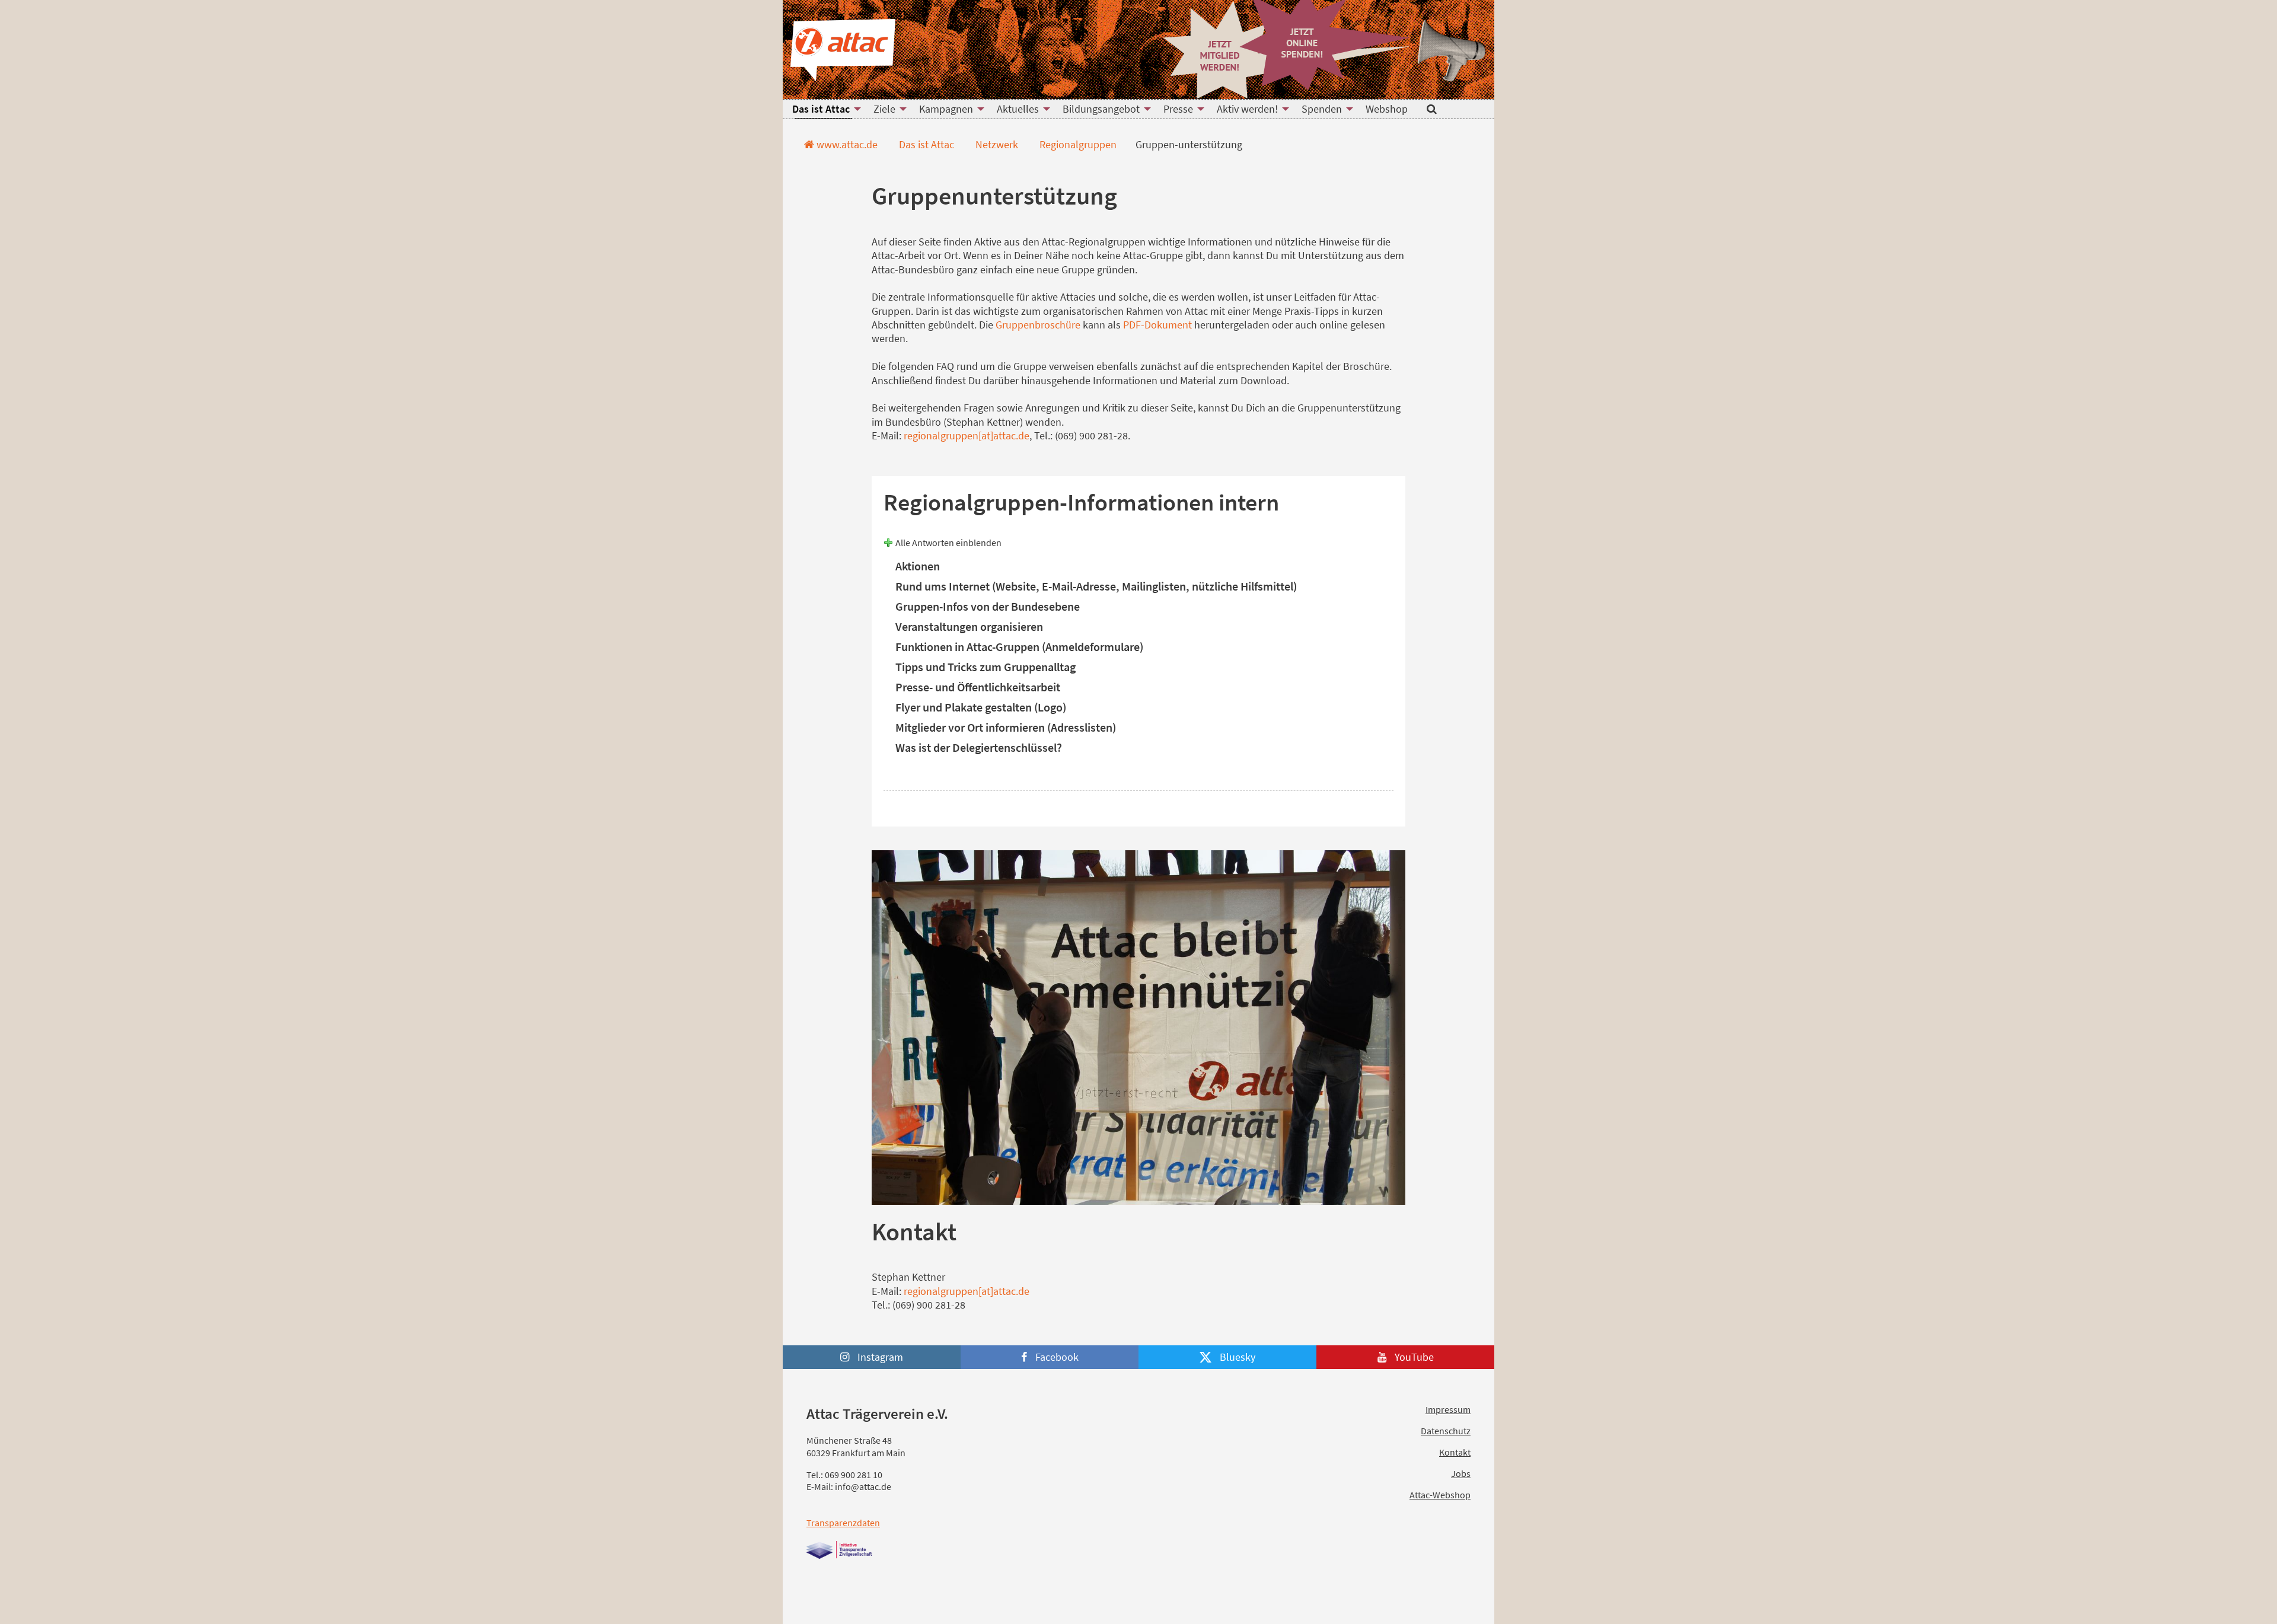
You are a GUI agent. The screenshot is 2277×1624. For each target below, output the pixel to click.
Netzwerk (996, 144)
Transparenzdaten (843, 1523)
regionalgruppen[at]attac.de (967, 435)
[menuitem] (823, 109)
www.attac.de (846, 144)
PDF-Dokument (1157, 325)
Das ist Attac (925, 144)
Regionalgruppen (1077, 144)
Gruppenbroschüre (1038, 325)
